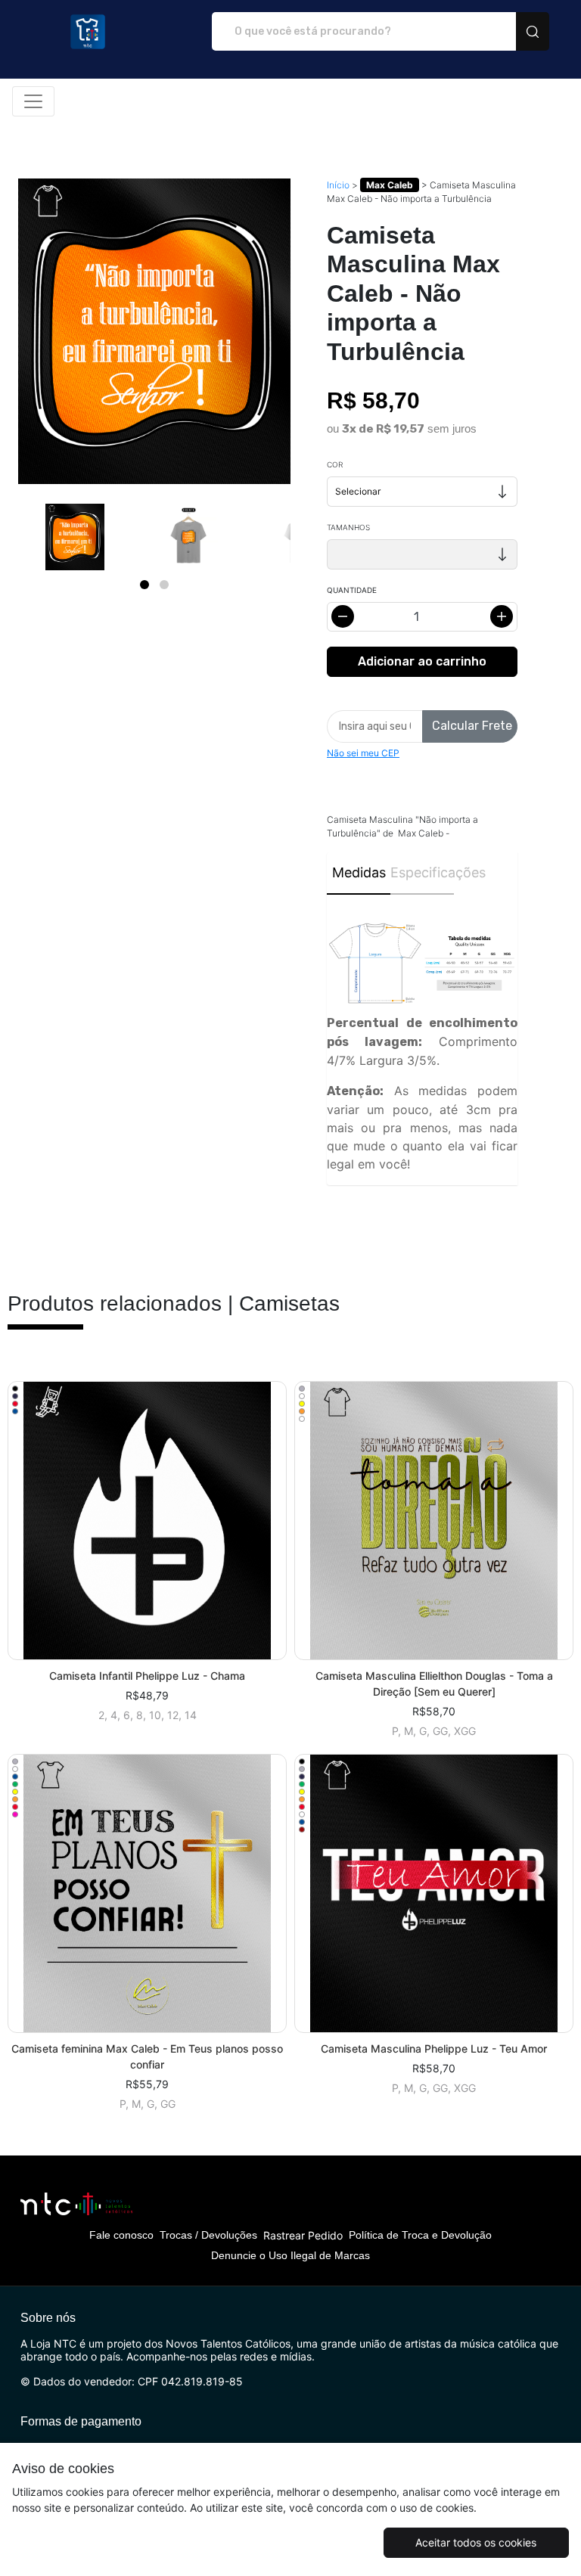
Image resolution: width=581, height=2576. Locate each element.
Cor (335, 464)
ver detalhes (148, 1521)
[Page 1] (144, 585)
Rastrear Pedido (303, 2235)
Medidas (359, 872)
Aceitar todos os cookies (476, 2542)
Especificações (422, 872)
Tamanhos (348, 527)
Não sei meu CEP (363, 753)
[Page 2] (164, 585)
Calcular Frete (472, 726)
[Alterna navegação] (33, 101)
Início (338, 185)
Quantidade (352, 590)
